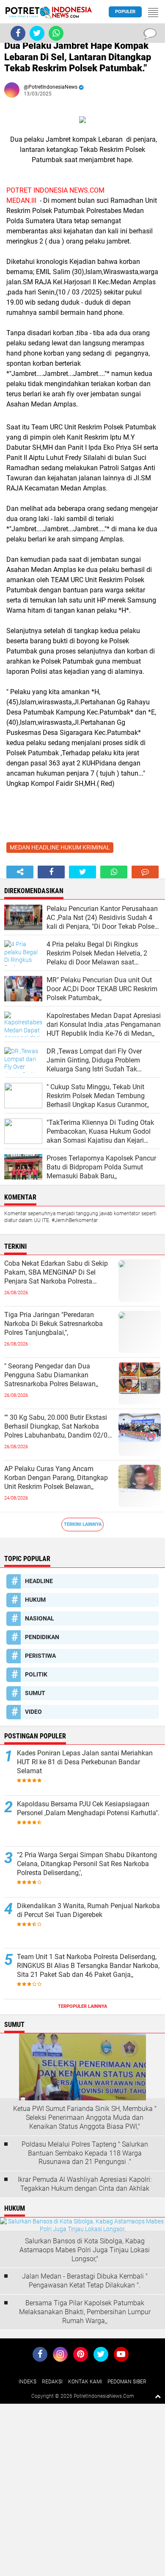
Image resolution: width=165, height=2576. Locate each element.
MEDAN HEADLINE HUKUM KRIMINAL (60, 847)
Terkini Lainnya (83, 1524)
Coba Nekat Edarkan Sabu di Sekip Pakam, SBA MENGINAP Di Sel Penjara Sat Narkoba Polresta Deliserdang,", (56, 1273)
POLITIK (36, 1674)
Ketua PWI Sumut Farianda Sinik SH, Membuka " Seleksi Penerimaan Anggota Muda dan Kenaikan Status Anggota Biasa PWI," (85, 2118)
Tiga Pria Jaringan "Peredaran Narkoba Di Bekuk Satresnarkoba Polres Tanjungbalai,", (54, 1324)
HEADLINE (39, 1581)
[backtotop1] (158, 2396)
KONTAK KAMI (85, 2382)
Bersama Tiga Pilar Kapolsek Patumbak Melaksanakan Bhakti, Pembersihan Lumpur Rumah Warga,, (85, 2312)
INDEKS (27, 2382)
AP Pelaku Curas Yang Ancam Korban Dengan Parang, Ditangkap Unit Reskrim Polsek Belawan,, (56, 1478)
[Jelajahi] (153, 12)
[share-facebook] (51, 872)
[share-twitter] (82, 872)
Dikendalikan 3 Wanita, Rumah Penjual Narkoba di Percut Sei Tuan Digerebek (88, 1910)
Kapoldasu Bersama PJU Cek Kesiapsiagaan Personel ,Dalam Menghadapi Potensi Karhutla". (88, 1808)
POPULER (125, 12)
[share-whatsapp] (114, 872)
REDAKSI (52, 2382)
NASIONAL (40, 1618)
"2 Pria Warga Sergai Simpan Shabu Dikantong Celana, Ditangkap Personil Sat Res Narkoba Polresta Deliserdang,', (87, 1864)
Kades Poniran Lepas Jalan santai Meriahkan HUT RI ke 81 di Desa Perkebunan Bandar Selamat (85, 1762)
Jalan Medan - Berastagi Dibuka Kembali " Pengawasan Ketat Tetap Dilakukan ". (85, 2281)
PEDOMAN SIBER (127, 2382)
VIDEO (33, 1712)
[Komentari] (145, 872)
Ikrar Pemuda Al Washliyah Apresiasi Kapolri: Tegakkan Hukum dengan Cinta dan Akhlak (85, 2184)
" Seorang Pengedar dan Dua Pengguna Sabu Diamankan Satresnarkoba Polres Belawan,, (51, 1375)
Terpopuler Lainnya (82, 2006)
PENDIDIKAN (42, 1637)
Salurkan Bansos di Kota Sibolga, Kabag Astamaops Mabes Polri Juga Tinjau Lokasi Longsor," (85, 2250)
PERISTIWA (40, 1656)
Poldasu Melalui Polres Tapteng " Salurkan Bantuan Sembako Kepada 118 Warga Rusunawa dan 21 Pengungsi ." (85, 2153)
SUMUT (35, 1693)
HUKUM (35, 1600)
